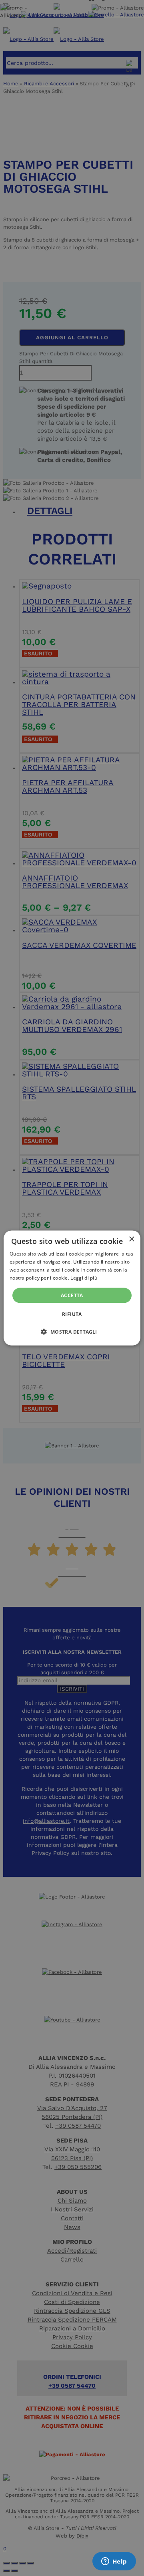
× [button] (131, 1239)
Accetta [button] (72, 1295)
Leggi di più (84, 1277)
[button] (72, 1331)
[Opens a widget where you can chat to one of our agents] (114, 2562)
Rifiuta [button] (72, 1314)
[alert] (72, 1288)
